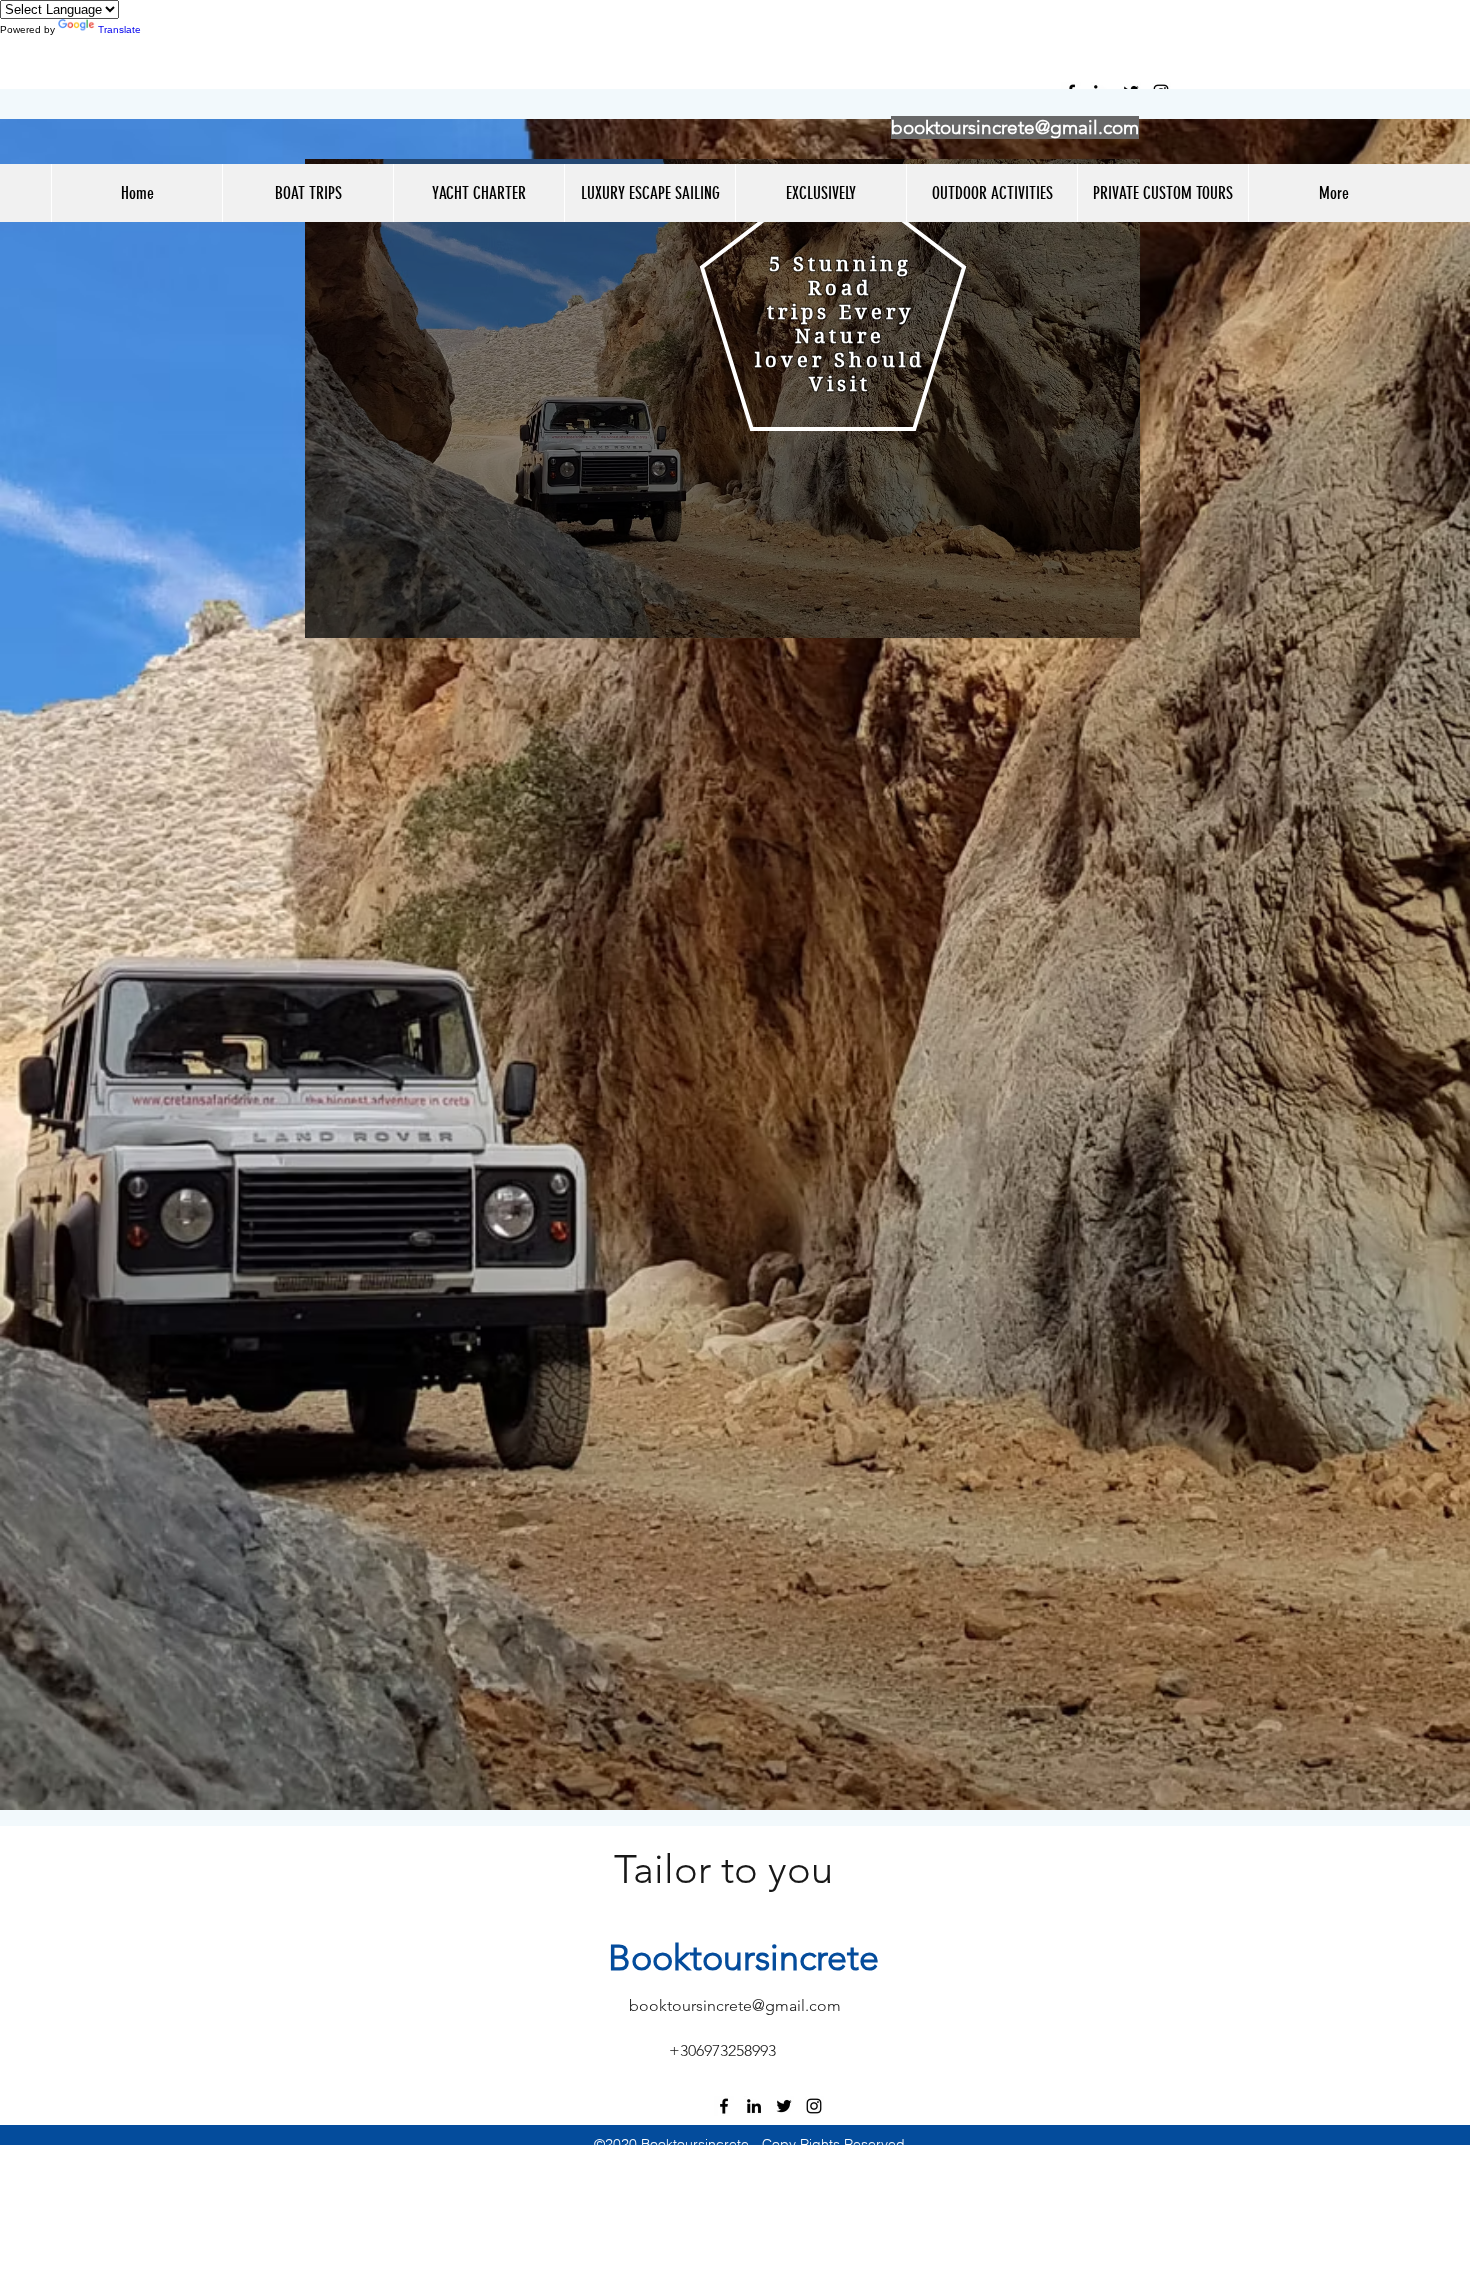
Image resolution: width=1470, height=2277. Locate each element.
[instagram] (814, 2106)
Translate (119, 29)
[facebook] (724, 2106)
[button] (307, 193)
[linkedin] (754, 2106)
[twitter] (784, 2106)
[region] (722, 398)
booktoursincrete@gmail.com (1015, 127)
